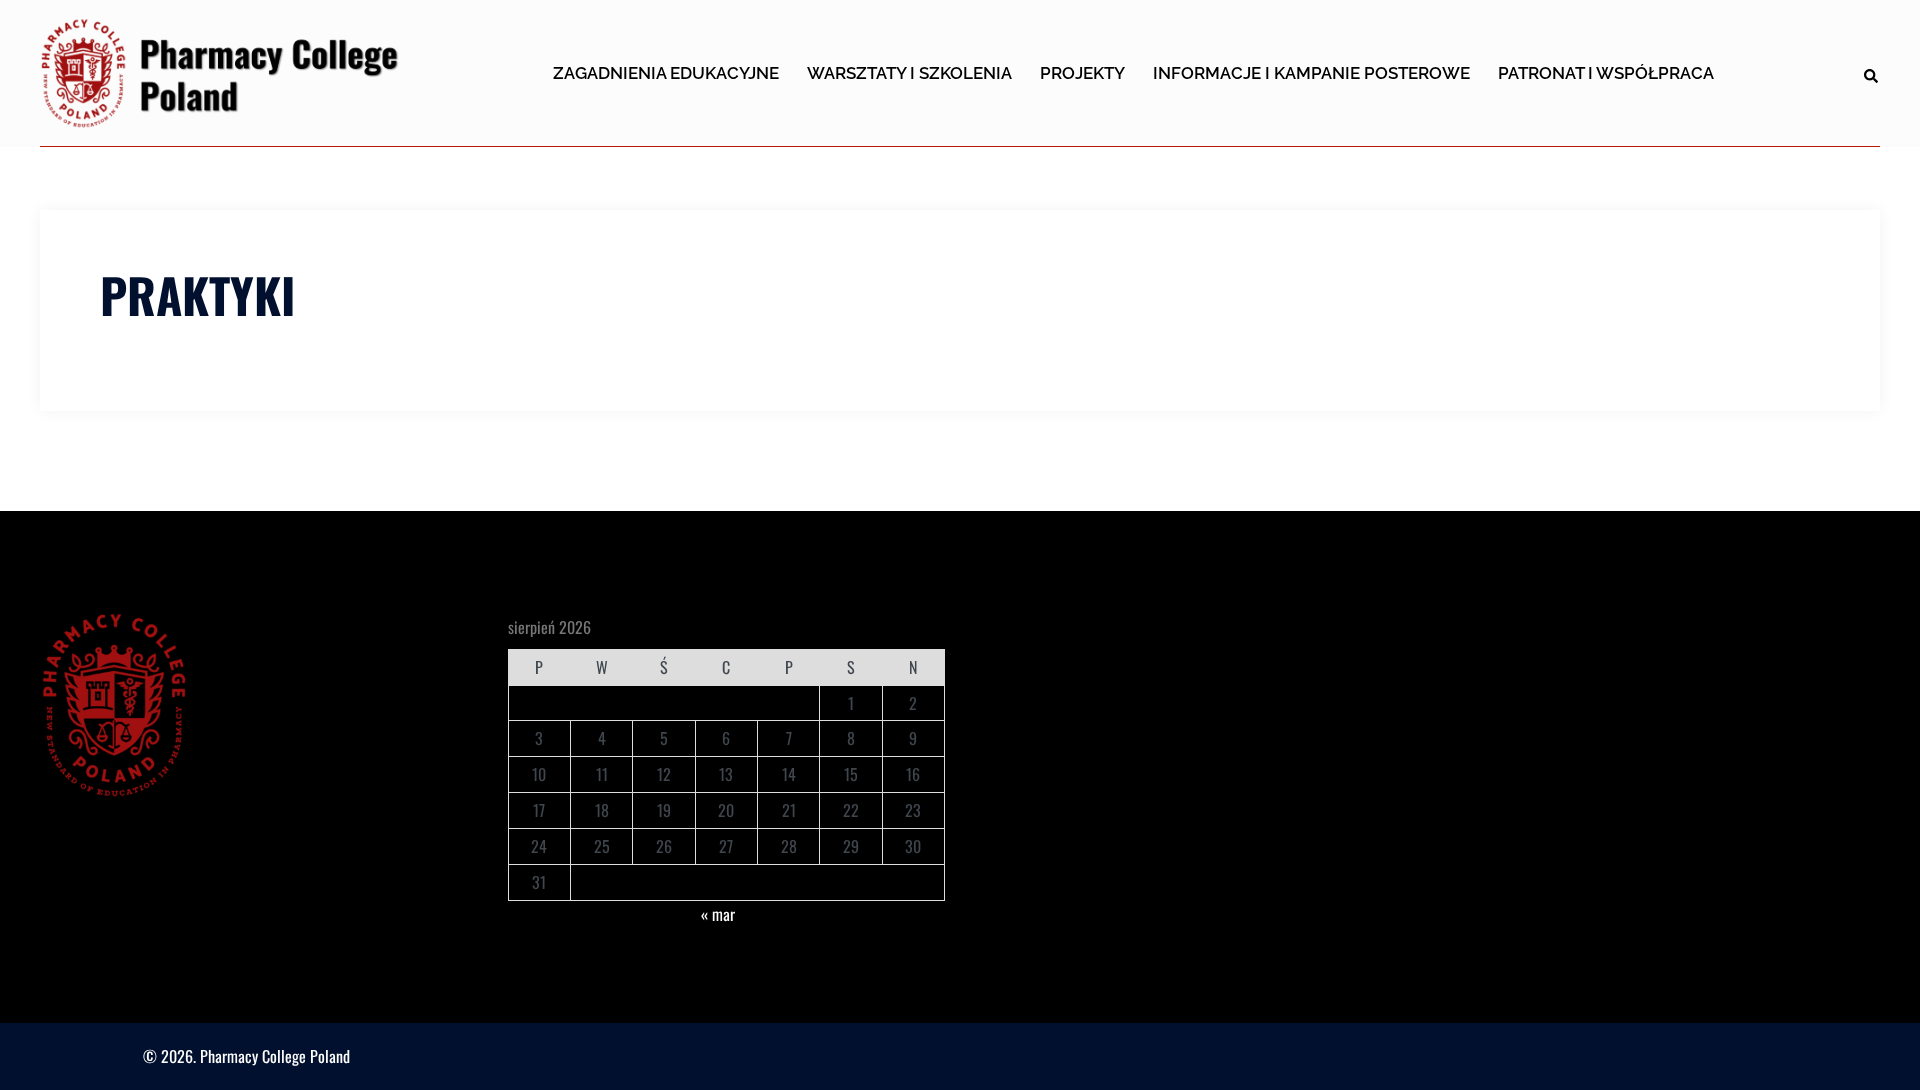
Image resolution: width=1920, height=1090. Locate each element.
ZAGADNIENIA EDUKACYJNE (666, 73)
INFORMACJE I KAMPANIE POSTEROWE (1311, 73)
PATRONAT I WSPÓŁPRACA (1606, 73)
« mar (718, 914)
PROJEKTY (1082, 73)
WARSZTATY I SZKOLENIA (909, 73)
